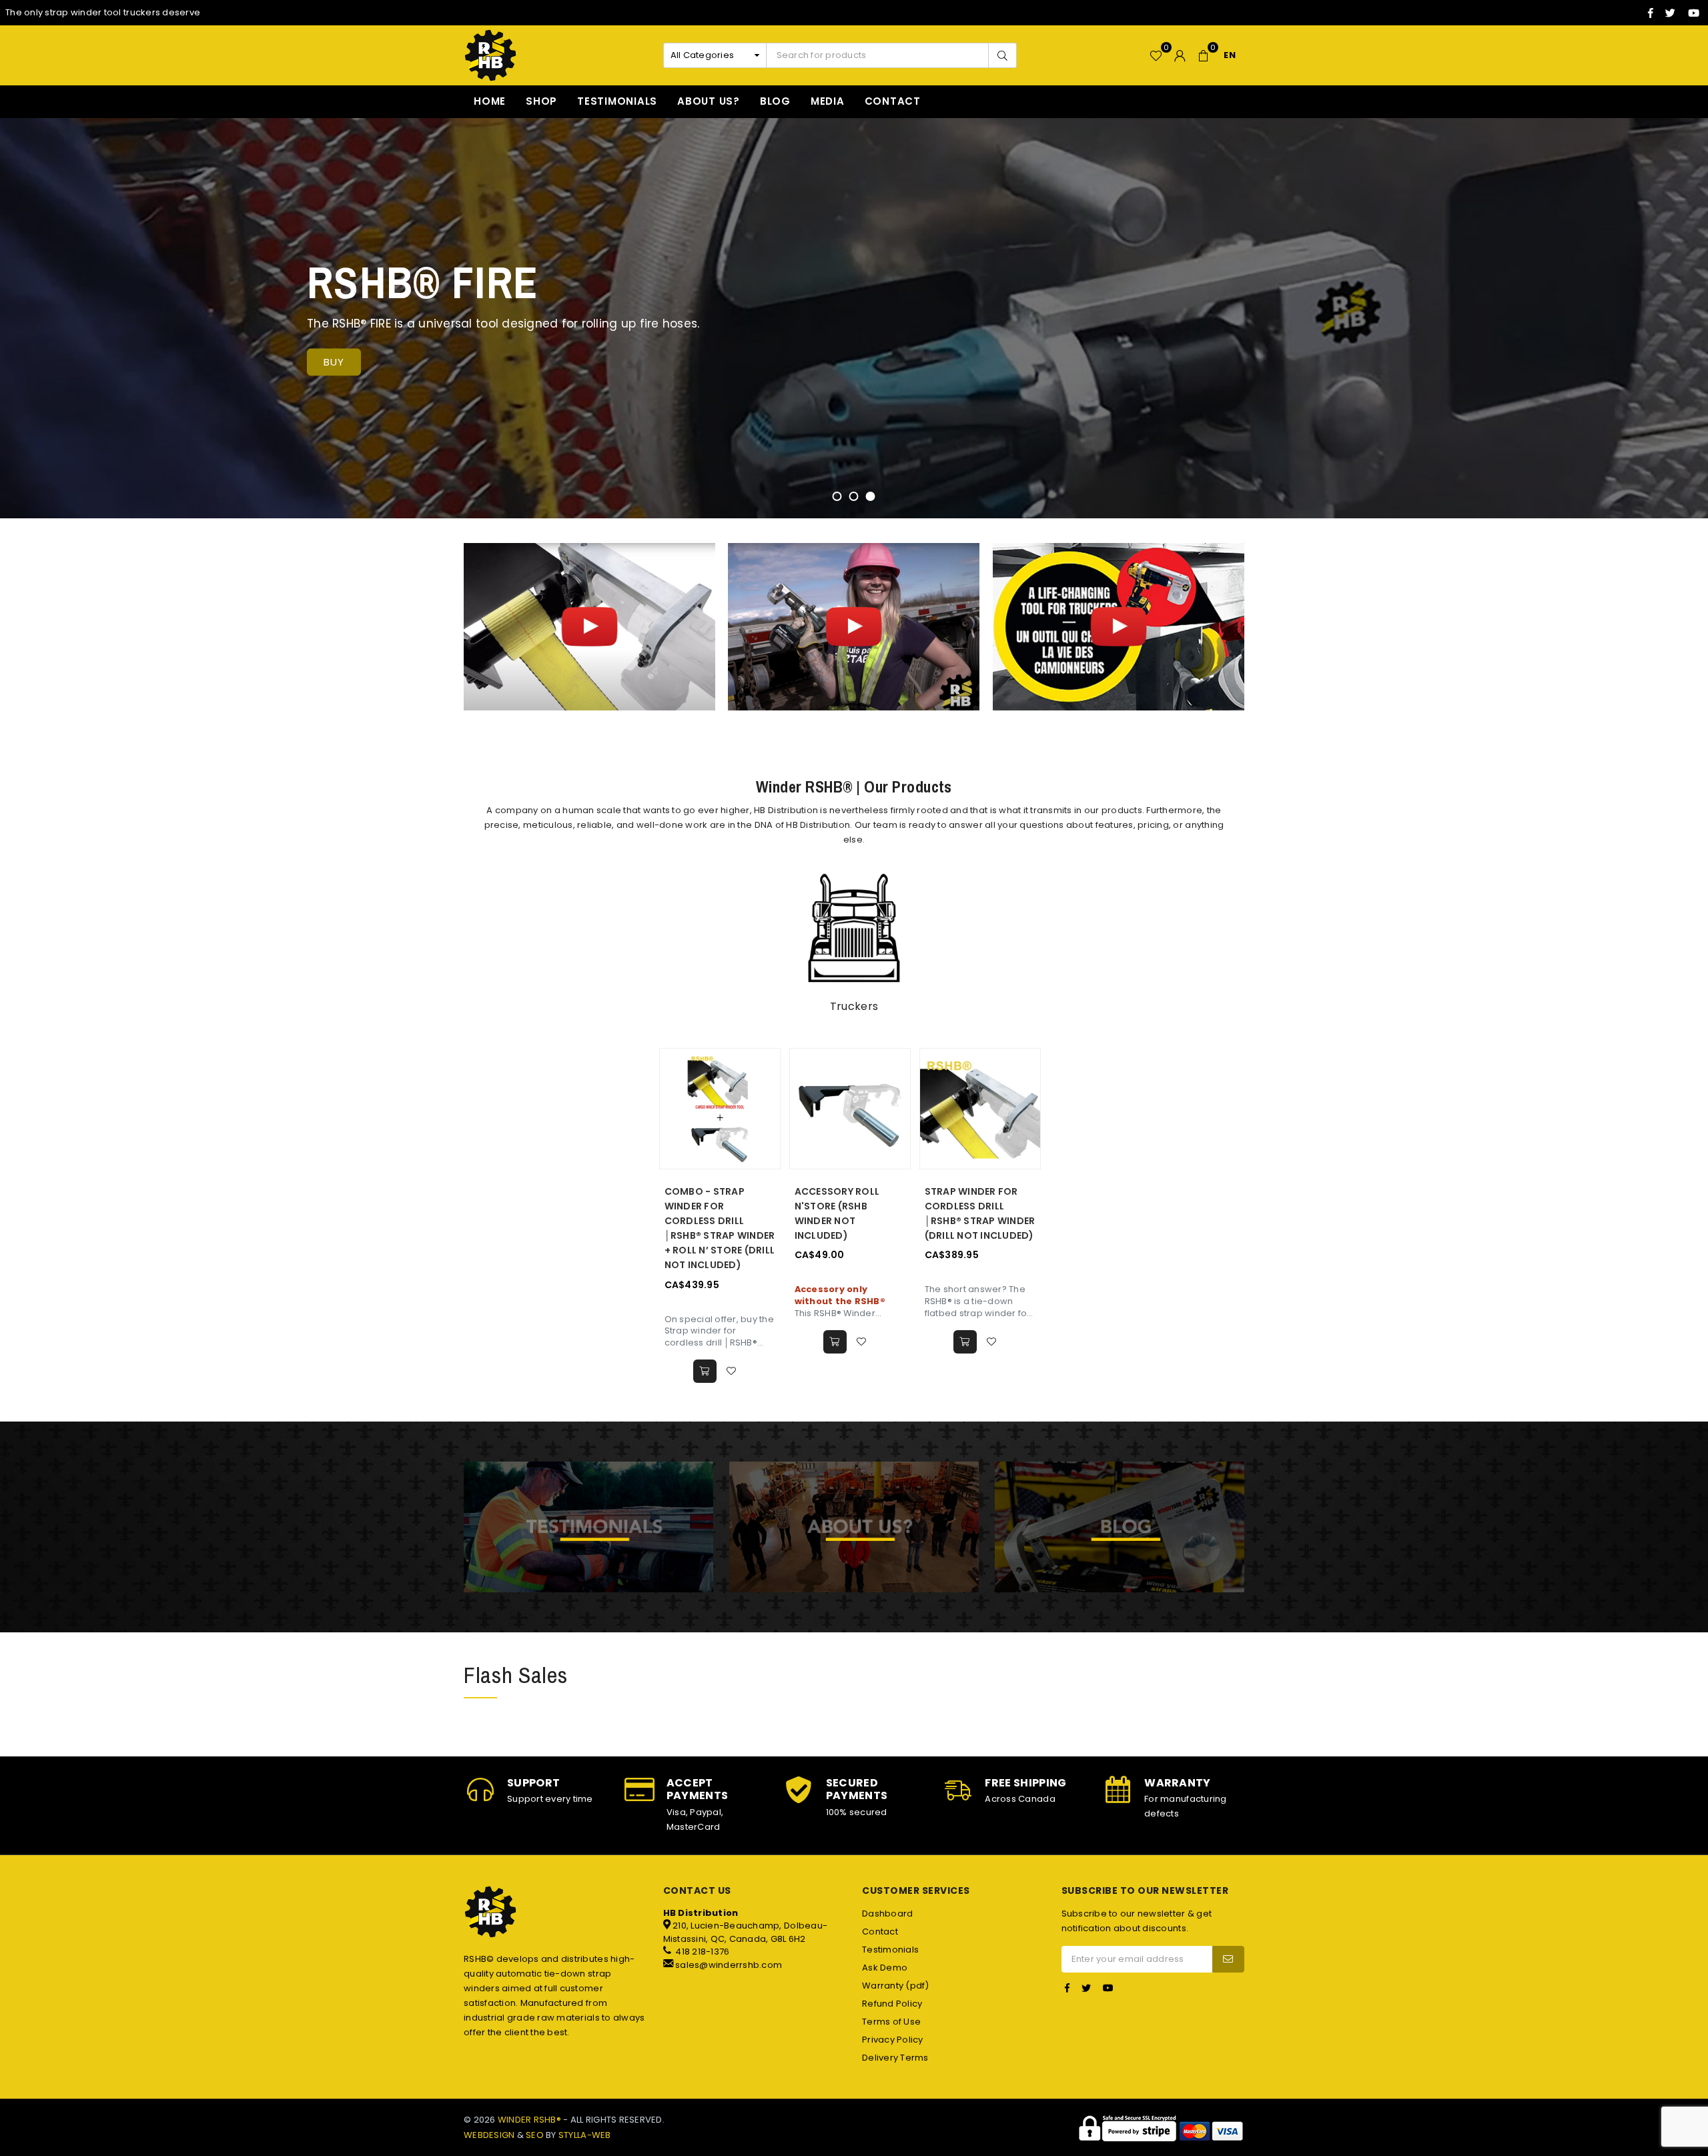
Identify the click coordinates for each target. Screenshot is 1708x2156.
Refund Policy (892, 2004)
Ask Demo (885, 1968)
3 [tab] (871, 496)
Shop (541, 101)
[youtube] (1694, 13)
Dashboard (887, 1914)
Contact (893, 101)
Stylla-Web (585, 2135)
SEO (535, 2135)
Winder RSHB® (529, 2120)
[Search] (1002, 55)
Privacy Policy (893, 2040)
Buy (334, 362)
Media (828, 101)
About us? (709, 101)
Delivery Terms (895, 2058)
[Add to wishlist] (732, 1371)
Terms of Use (891, 2022)
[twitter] (1670, 13)
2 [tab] (854, 496)
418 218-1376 (701, 1952)
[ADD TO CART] (705, 1371)
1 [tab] (837, 496)
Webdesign (489, 2135)
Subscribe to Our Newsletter (1145, 1891)
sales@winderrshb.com (729, 1965)
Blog (775, 101)
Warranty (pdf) (896, 1986)
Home (490, 101)
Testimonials (617, 101)
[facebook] (1651, 13)
